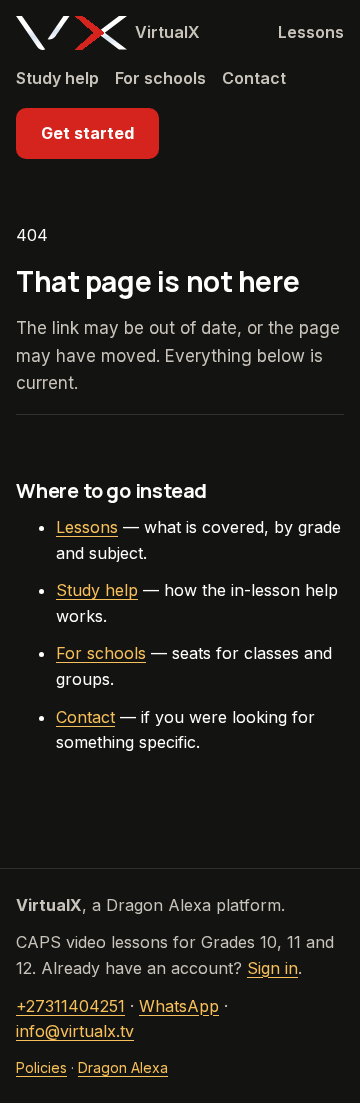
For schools (160, 78)
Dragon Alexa (123, 1067)
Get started (87, 133)
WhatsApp (179, 1006)
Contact (254, 78)
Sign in (272, 968)
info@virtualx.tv (75, 1031)
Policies (41, 1067)
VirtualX (167, 32)
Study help (57, 78)
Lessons (311, 32)
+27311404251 (70, 1006)
